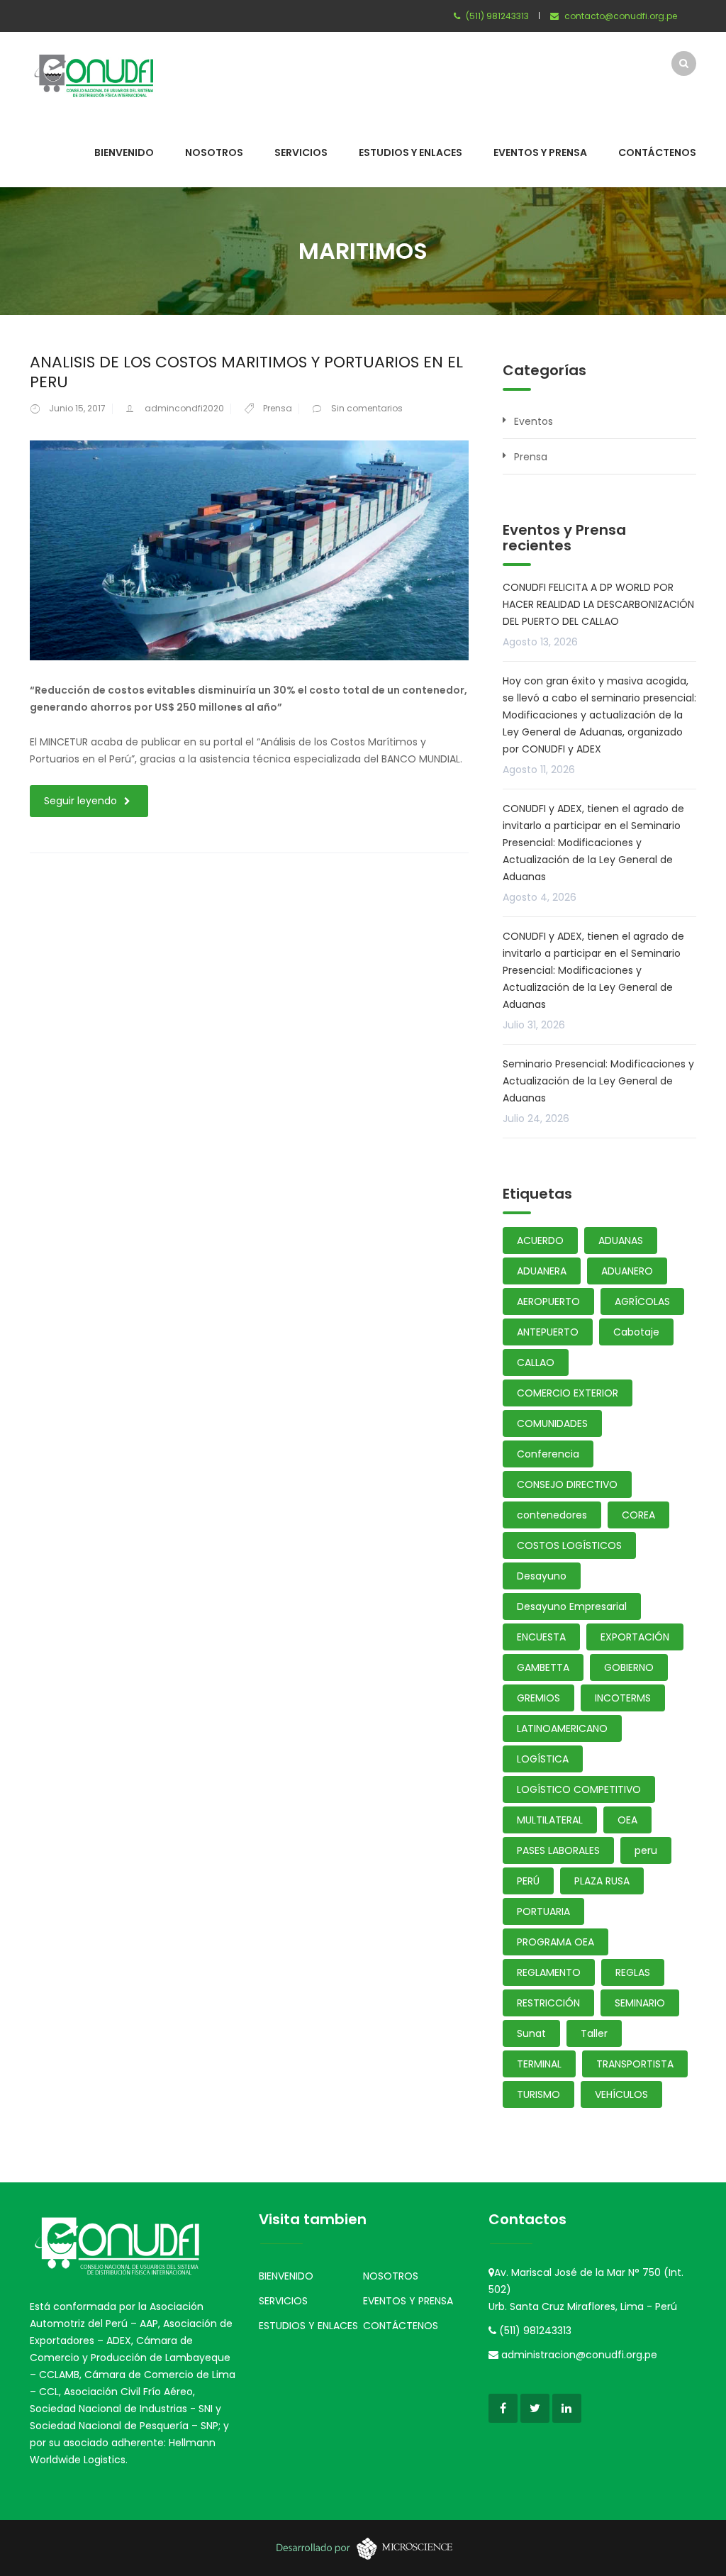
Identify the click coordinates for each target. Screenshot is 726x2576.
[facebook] (503, 2408)
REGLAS (633, 1972)
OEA (627, 1820)
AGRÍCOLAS (642, 1301)
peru (646, 1850)
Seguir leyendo (80, 801)
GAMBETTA (543, 1667)
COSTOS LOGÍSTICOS (569, 1545)
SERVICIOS (301, 152)
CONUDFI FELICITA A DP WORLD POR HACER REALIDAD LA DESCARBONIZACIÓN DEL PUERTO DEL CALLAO (598, 604)
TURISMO (538, 2094)
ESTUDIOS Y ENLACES (411, 152)
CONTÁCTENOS (657, 152)
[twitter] (535, 2408)
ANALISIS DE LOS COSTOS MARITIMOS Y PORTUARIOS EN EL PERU (246, 372)
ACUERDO (540, 1240)
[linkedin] (567, 2408)
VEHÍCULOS (621, 2094)
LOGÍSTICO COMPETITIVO (579, 1789)
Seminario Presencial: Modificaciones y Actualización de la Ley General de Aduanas (598, 1081)
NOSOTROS (214, 152)
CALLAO (536, 1362)
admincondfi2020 (184, 408)
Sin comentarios (367, 408)
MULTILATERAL (550, 1820)
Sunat (531, 2033)
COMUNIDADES (552, 1423)
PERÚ (528, 1881)
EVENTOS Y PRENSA (540, 152)
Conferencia (548, 1454)
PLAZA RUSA (602, 1881)
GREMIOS (538, 1698)
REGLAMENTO (549, 1972)
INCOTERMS (623, 1698)
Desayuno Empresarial (572, 1606)
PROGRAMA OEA (555, 1942)
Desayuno (542, 1576)
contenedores (552, 1515)
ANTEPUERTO (548, 1332)
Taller (594, 2033)
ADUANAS (621, 1240)
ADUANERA (542, 1271)
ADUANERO (627, 1271)
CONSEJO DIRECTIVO (567, 1484)
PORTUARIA (543, 1911)
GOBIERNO (629, 1667)
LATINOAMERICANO (562, 1728)
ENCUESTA (541, 1637)
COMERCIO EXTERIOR (568, 1393)
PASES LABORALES (558, 1850)
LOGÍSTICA (543, 1759)
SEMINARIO (640, 2003)
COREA (638, 1515)
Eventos (534, 421)
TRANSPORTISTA (635, 2064)
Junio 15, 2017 (77, 408)
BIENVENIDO (124, 152)
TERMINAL (539, 2064)
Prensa (278, 408)
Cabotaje (636, 1332)
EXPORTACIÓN (635, 1637)
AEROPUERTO (548, 1301)
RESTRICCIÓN (548, 2003)
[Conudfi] (94, 74)
